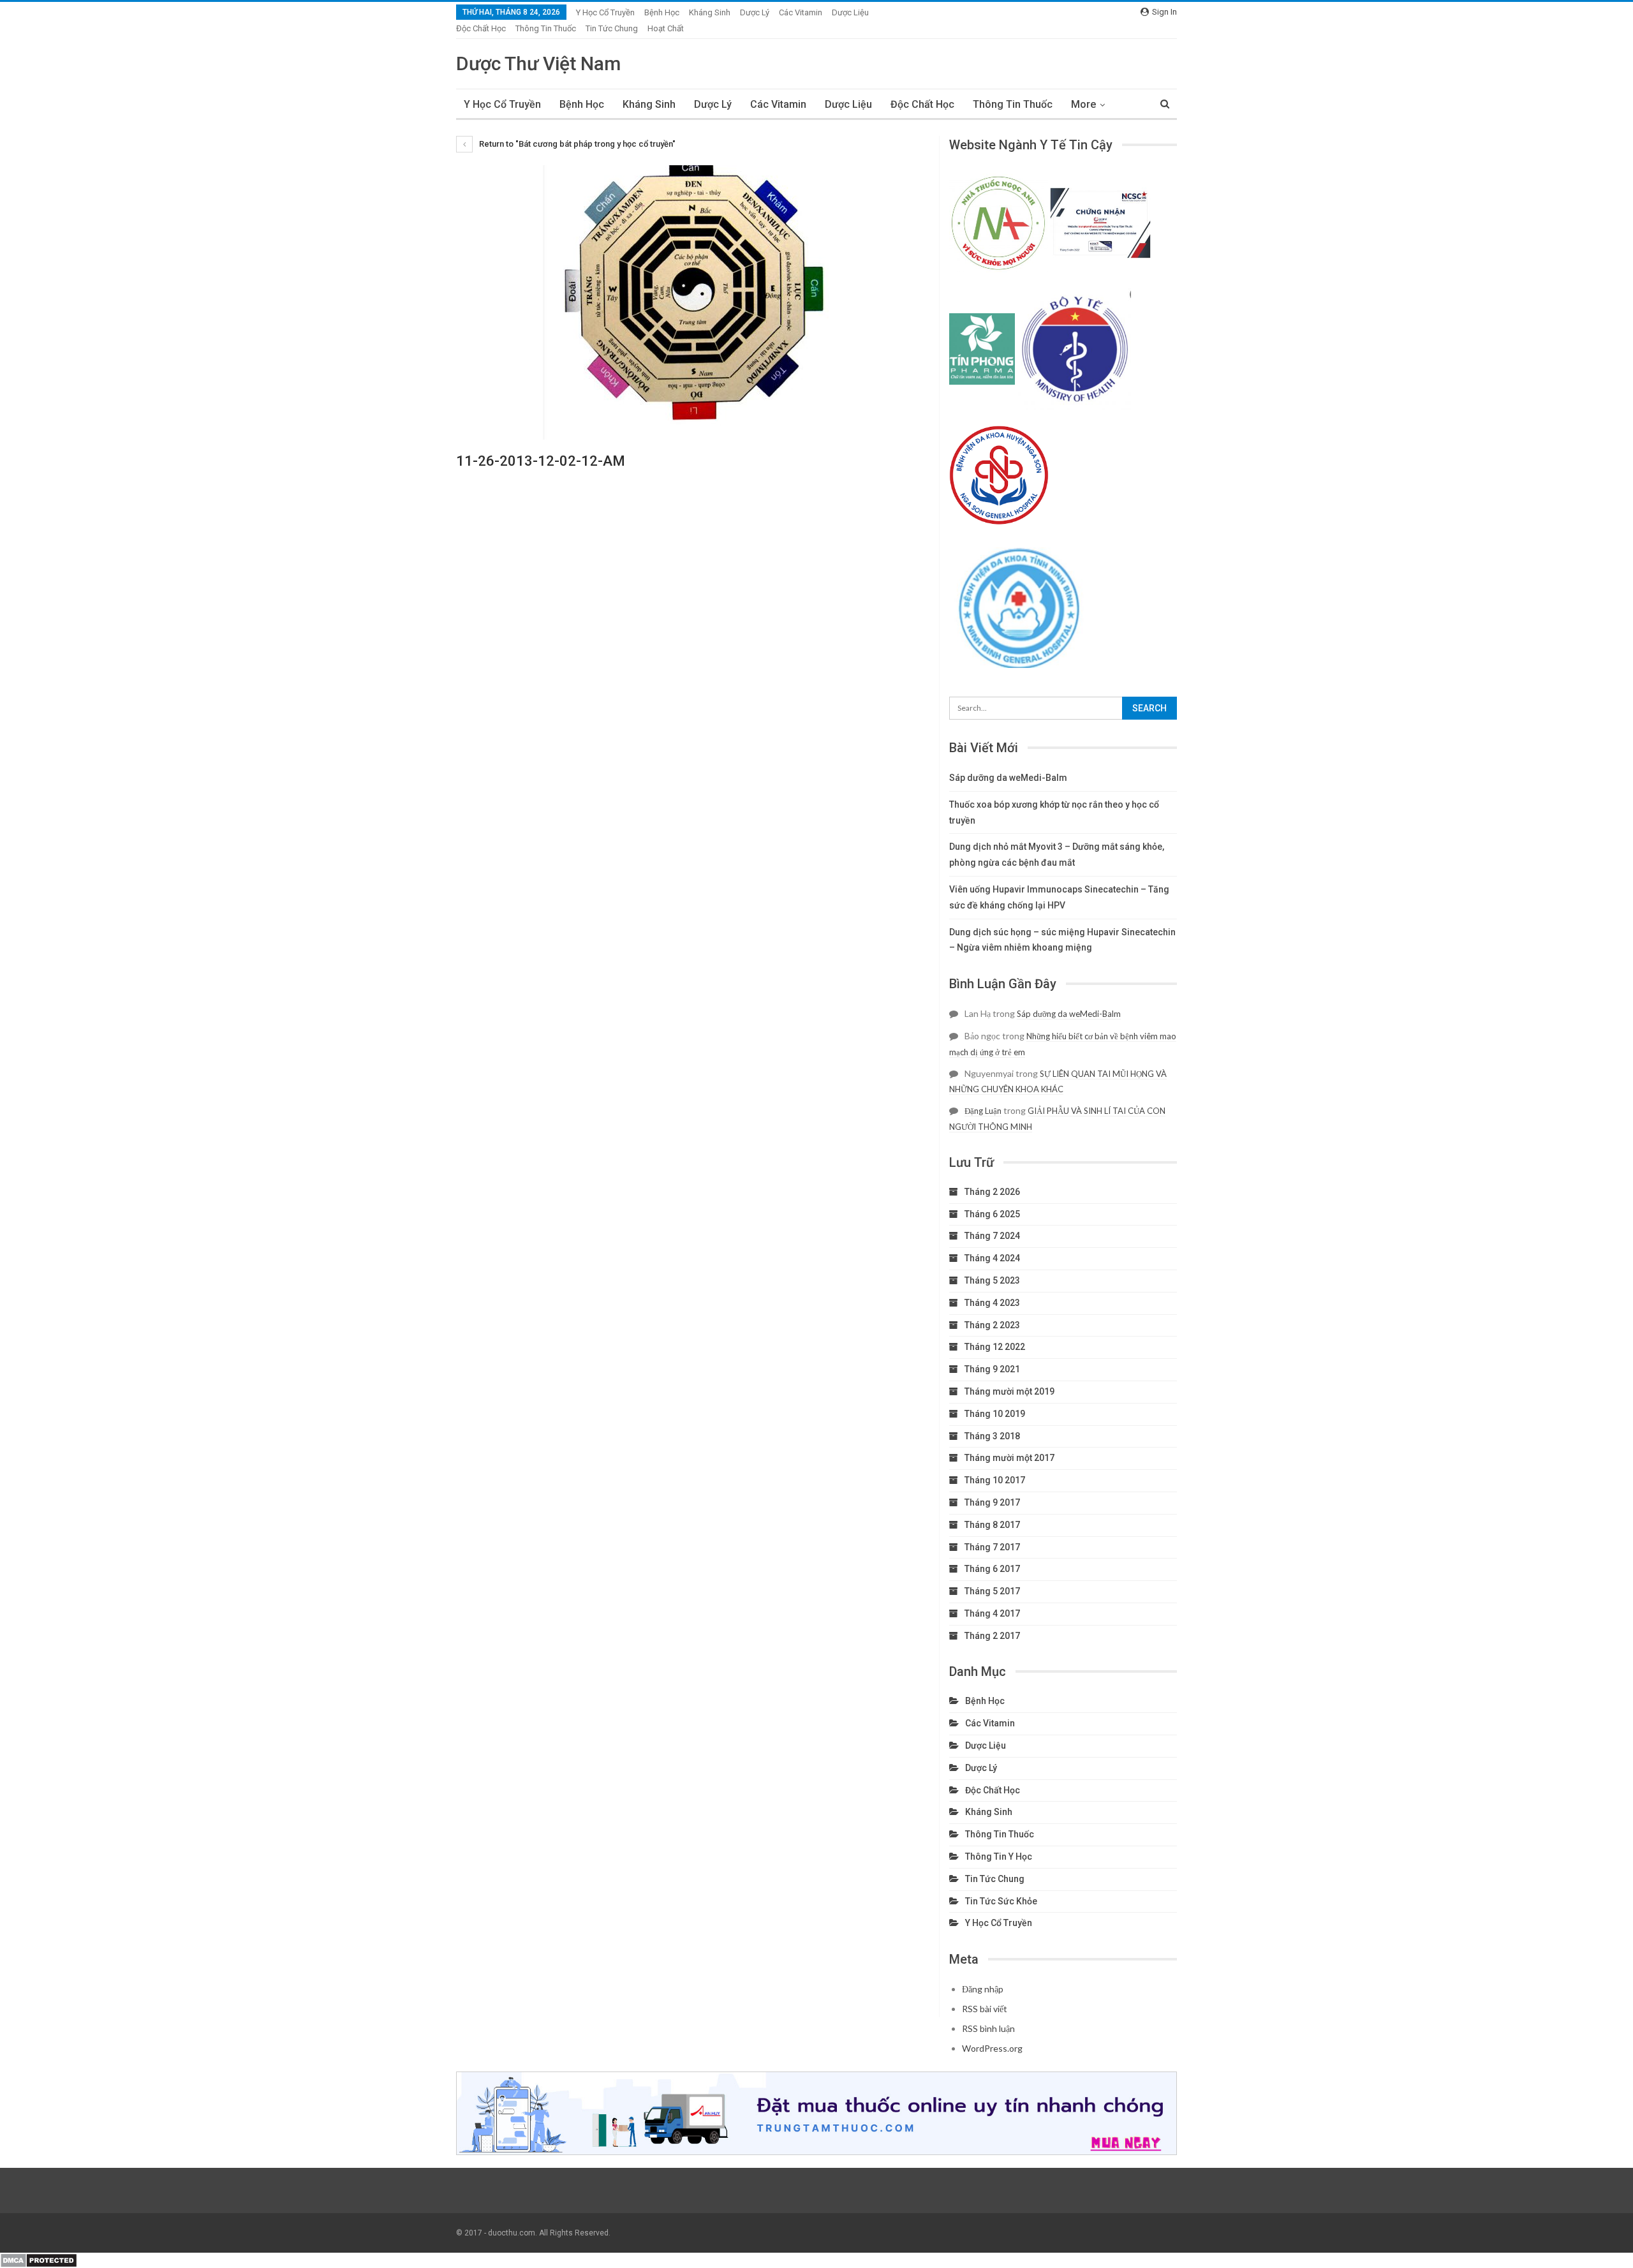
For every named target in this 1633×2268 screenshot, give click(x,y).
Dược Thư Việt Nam (538, 63)
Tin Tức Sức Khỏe (1001, 1901)
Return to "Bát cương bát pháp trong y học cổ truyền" (576, 144)
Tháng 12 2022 (995, 1347)
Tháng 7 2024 (992, 1236)
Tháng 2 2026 (992, 1192)
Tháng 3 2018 (992, 1436)
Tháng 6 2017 (992, 1569)
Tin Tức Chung (612, 28)
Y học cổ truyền (605, 12)
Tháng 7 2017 (992, 1547)
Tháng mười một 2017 (1009, 1458)
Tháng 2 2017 (992, 1636)
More (1083, 104)
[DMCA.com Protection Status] (39, 2260)
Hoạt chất (666, 28)
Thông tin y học (999, 1857)
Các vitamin (801, 12)
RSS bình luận (988, 2028)
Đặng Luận (983, 1111)
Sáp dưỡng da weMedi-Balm (1008, 778)
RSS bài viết (985, 2009)
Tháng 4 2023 (992, 1303)
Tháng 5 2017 (992, 1591)
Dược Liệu (850, 12)
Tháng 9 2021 (992, 1369)
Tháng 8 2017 (992, 1525)
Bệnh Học (662, 12)
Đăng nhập (983, 1989)
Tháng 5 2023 (992, 1280)
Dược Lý (755, 12)
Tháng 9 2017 (992, 1502)
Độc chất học (481, 28)
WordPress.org (992, 2048)
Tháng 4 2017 (992, 1613)
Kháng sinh (710, 12)
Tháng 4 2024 (992, 1258)
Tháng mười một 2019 (1009, 1391)
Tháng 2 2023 (992, 1325)
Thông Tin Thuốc (546, 28)
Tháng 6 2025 (992, 1214)
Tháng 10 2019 (995, 1414)
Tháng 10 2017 (995, 1480)
